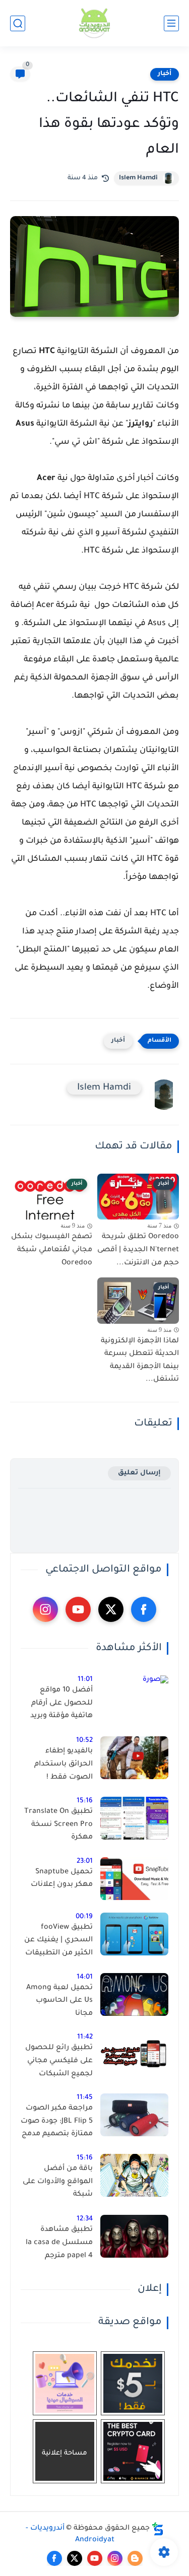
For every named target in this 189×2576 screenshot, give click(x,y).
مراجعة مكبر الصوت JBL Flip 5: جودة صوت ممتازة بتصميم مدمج (57, 2121)
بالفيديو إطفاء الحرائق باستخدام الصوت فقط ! (64, 1764)
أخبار (165, 74)
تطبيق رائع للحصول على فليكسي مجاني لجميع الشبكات (59, 2061)
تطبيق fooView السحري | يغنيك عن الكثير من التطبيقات (58, 1941)
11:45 (85, 2098)
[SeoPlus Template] (158, 2529)
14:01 (85, 1977)
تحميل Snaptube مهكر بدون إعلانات (62, 1879)
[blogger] (135, 2558)
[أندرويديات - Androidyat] (95, 23)
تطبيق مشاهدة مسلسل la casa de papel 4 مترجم (59, 2243)
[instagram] (45, 1609)
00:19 (84, 1917)
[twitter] (111, 1609)
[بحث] (18, 23)
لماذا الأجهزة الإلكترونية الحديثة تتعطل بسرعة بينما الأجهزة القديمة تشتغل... (140, 1361)
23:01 (85, 1861)
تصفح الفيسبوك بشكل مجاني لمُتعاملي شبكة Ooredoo (52, 1250)
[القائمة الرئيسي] (171, 23)
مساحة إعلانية (65, 2453)
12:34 (85, 2219)
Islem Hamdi (138, 178)
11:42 (85, 2037)
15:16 (85, 1801)
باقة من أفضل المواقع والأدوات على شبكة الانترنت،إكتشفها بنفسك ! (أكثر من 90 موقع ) (57, 2184)
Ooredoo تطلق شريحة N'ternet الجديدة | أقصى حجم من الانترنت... (138, 1250)
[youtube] (78, 1609)
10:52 (84, 1741)
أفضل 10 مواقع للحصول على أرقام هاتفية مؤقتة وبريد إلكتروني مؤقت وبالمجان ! (61, 1705)
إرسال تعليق (139, 1473)
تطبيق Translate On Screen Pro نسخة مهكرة (58, 1825)
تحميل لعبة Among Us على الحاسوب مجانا (59, 2001)
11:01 (85, 1680)
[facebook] (144, 1609)
